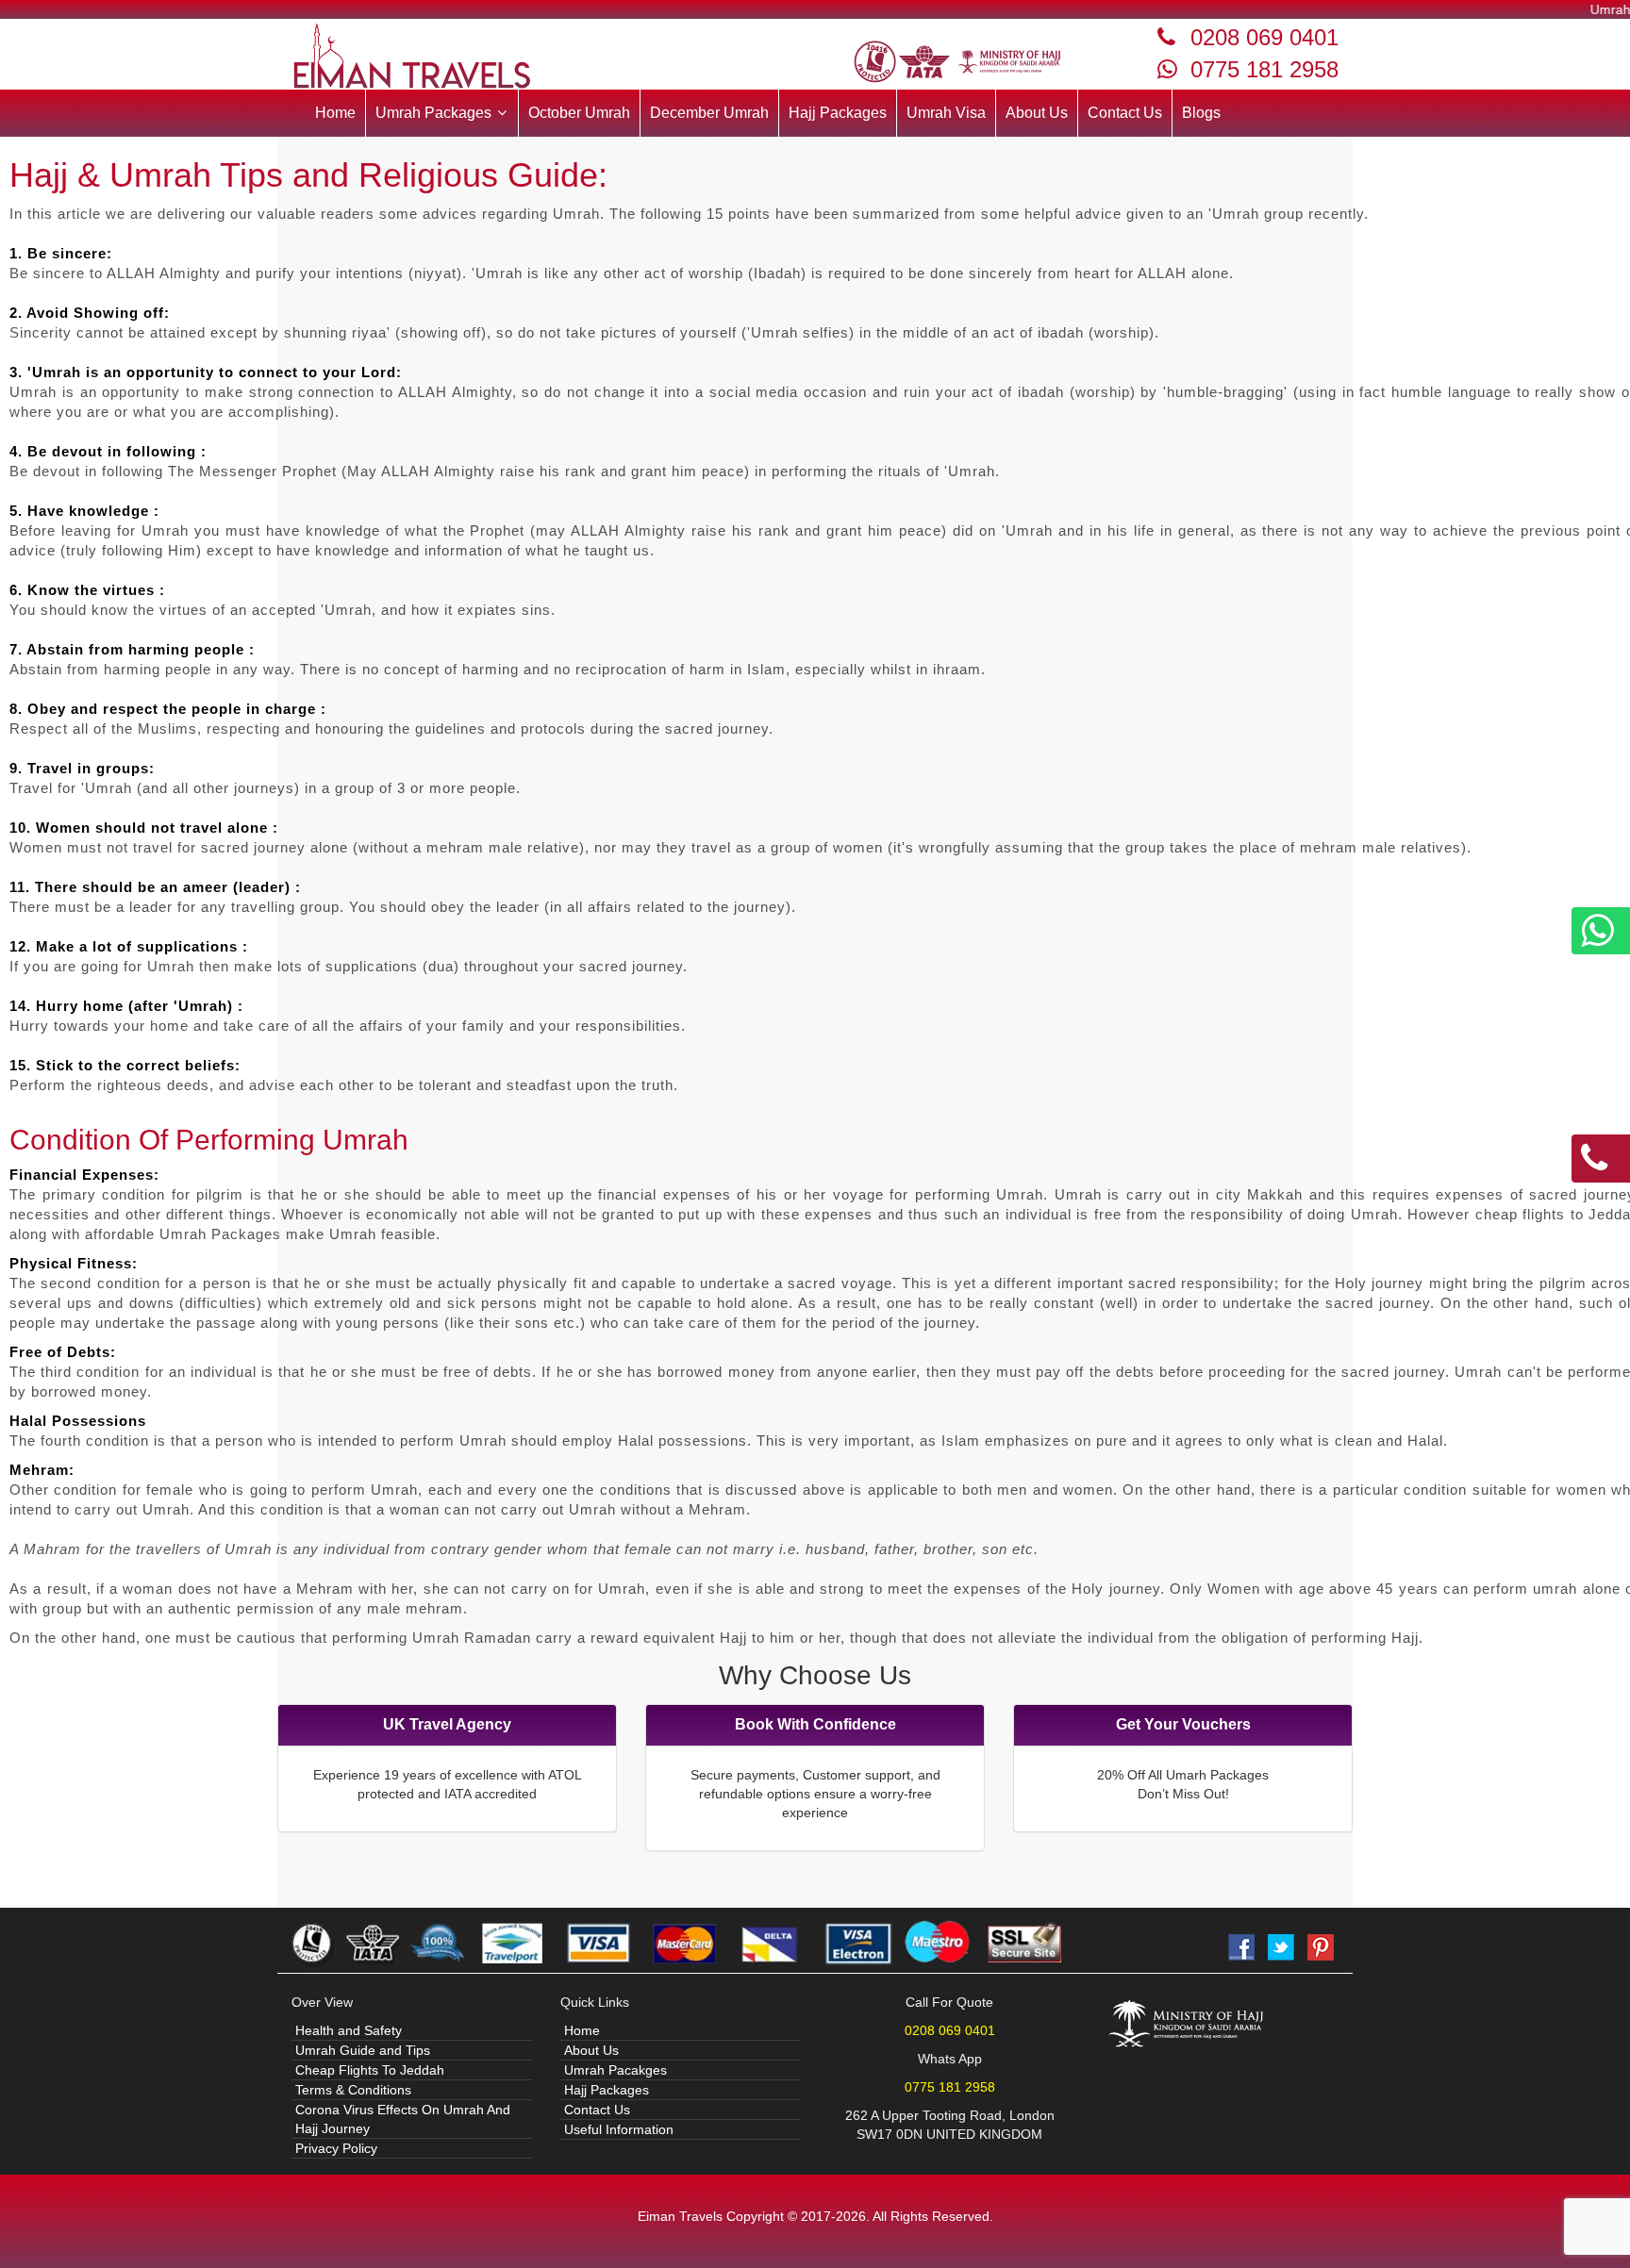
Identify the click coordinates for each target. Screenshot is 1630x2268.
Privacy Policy (336, 2148)
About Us (1037, 113)
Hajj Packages (838, 113)
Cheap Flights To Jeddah (370, 2070)
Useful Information (619, 2129)
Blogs (1201, 113)
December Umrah (709, 113)
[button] (442, 113)
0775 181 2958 (1264, 69)
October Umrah (579, 113)
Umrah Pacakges (615, 2070)
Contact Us (1125, 113)
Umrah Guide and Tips (363, 2050)
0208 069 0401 (1264, 37)
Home (335, 113)
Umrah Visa (946, 113)
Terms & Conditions (353, 2090)
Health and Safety (349, 2030)
